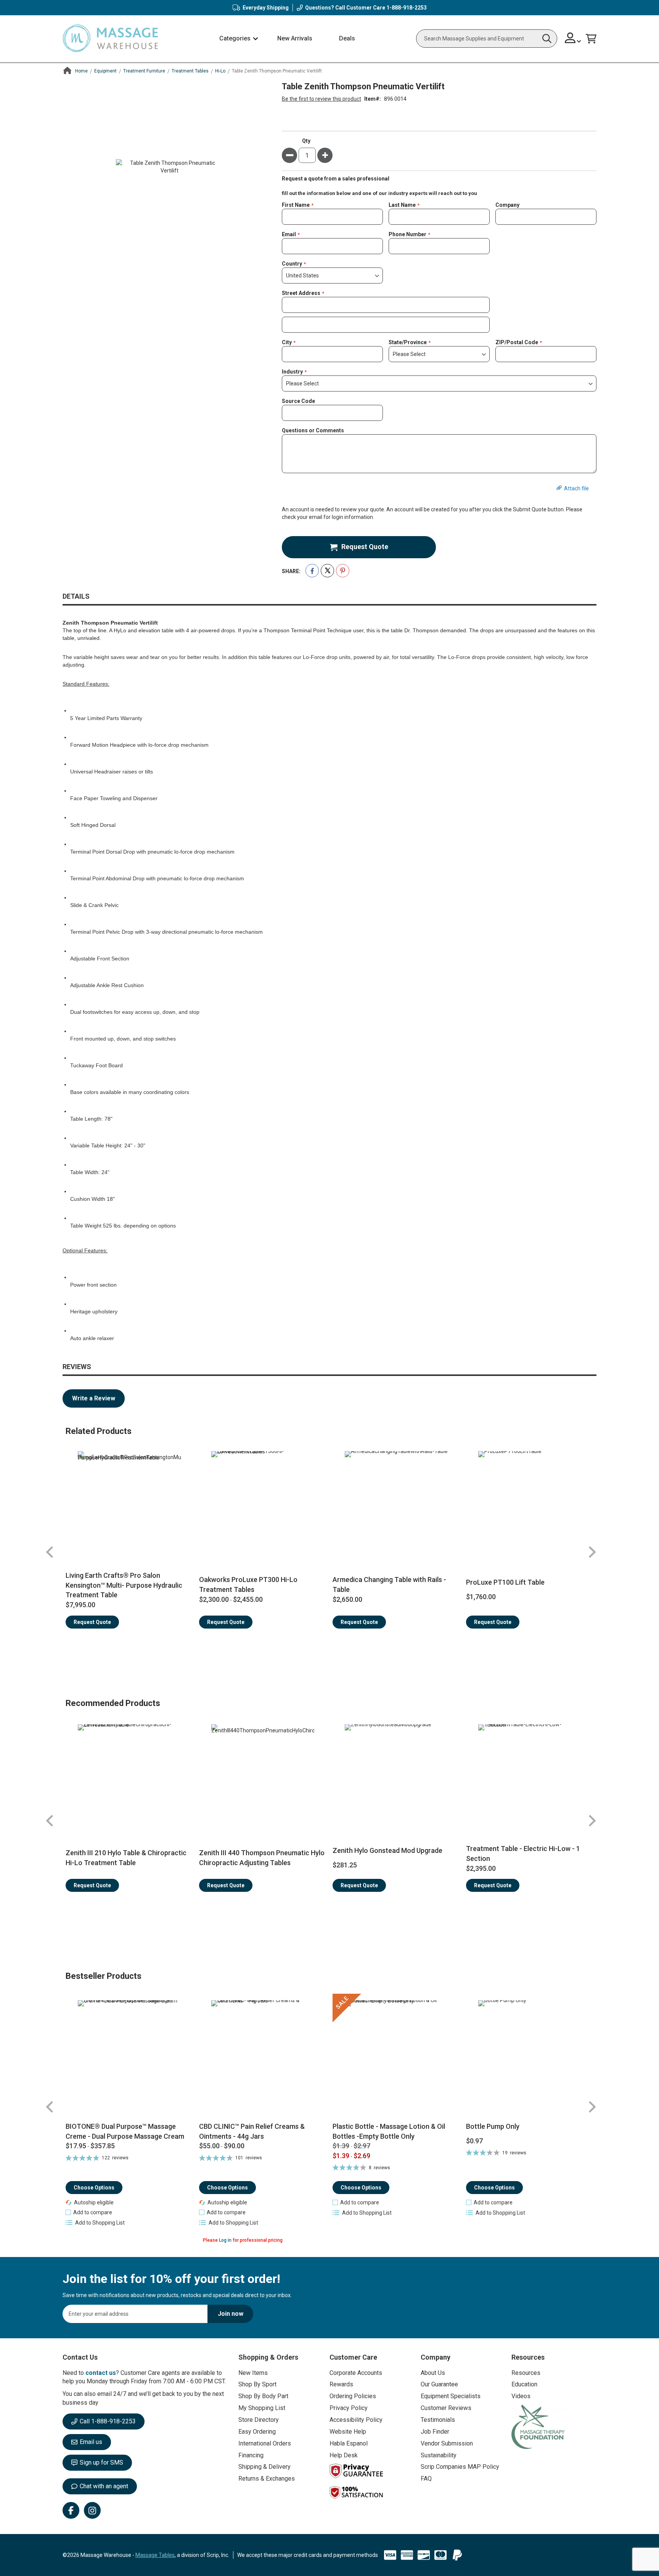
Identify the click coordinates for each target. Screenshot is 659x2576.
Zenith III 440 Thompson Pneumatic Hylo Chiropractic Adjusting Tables (262, 1858)
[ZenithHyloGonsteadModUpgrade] (396, 1776)
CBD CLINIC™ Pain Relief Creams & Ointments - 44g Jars (252, 2131)
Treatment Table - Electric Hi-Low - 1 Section (523, 1853)
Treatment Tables (190, 71)
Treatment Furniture (144, 71)
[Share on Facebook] (312, 571)
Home (81, 71)
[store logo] (110, 39)
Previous (50, 1552)
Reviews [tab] (77, 1367)
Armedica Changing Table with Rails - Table (389, 1584)
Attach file (576, 488)
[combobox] (487, 39)
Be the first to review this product (321, 99)
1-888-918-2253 (407, 8)
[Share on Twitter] (327, 571)
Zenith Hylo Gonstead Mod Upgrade (387, 1850)
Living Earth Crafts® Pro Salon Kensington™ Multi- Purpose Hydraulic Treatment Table (124, 1585)
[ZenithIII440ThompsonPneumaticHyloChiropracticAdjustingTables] (263, 1776)
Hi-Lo (220, 71)
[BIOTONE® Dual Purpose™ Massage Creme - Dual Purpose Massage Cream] (129, 2058)
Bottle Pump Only (493, 2126)
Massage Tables (155, 2555)
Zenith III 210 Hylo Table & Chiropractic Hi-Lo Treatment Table (126, 1858)
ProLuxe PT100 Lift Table (505, 1582)
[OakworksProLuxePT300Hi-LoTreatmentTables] (263, 1503)
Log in (225, 2240)
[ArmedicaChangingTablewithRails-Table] (396, 1503)
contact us (101, 2373)
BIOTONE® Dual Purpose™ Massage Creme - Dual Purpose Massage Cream (125, 2131)
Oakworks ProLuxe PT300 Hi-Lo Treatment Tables (248, 1584)
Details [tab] (76, 596)
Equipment (105, 71)
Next (592, 1552)
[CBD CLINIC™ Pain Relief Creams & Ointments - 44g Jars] (263, 2058)
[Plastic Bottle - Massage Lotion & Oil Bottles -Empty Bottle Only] (396, 2058)
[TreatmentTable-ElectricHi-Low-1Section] (530, 1776)
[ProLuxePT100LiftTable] (530, 1503)
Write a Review (94, 1398)
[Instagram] (92, 2510)
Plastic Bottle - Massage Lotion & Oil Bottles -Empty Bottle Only (389, 2131)
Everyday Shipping (266, 8)
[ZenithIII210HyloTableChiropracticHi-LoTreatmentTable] (129, 1776)
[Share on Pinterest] (343, 571)
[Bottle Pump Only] (530, 2058)
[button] (573, 39)
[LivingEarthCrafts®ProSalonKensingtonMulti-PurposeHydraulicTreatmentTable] (129, 1503)
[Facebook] (71, 2510)
